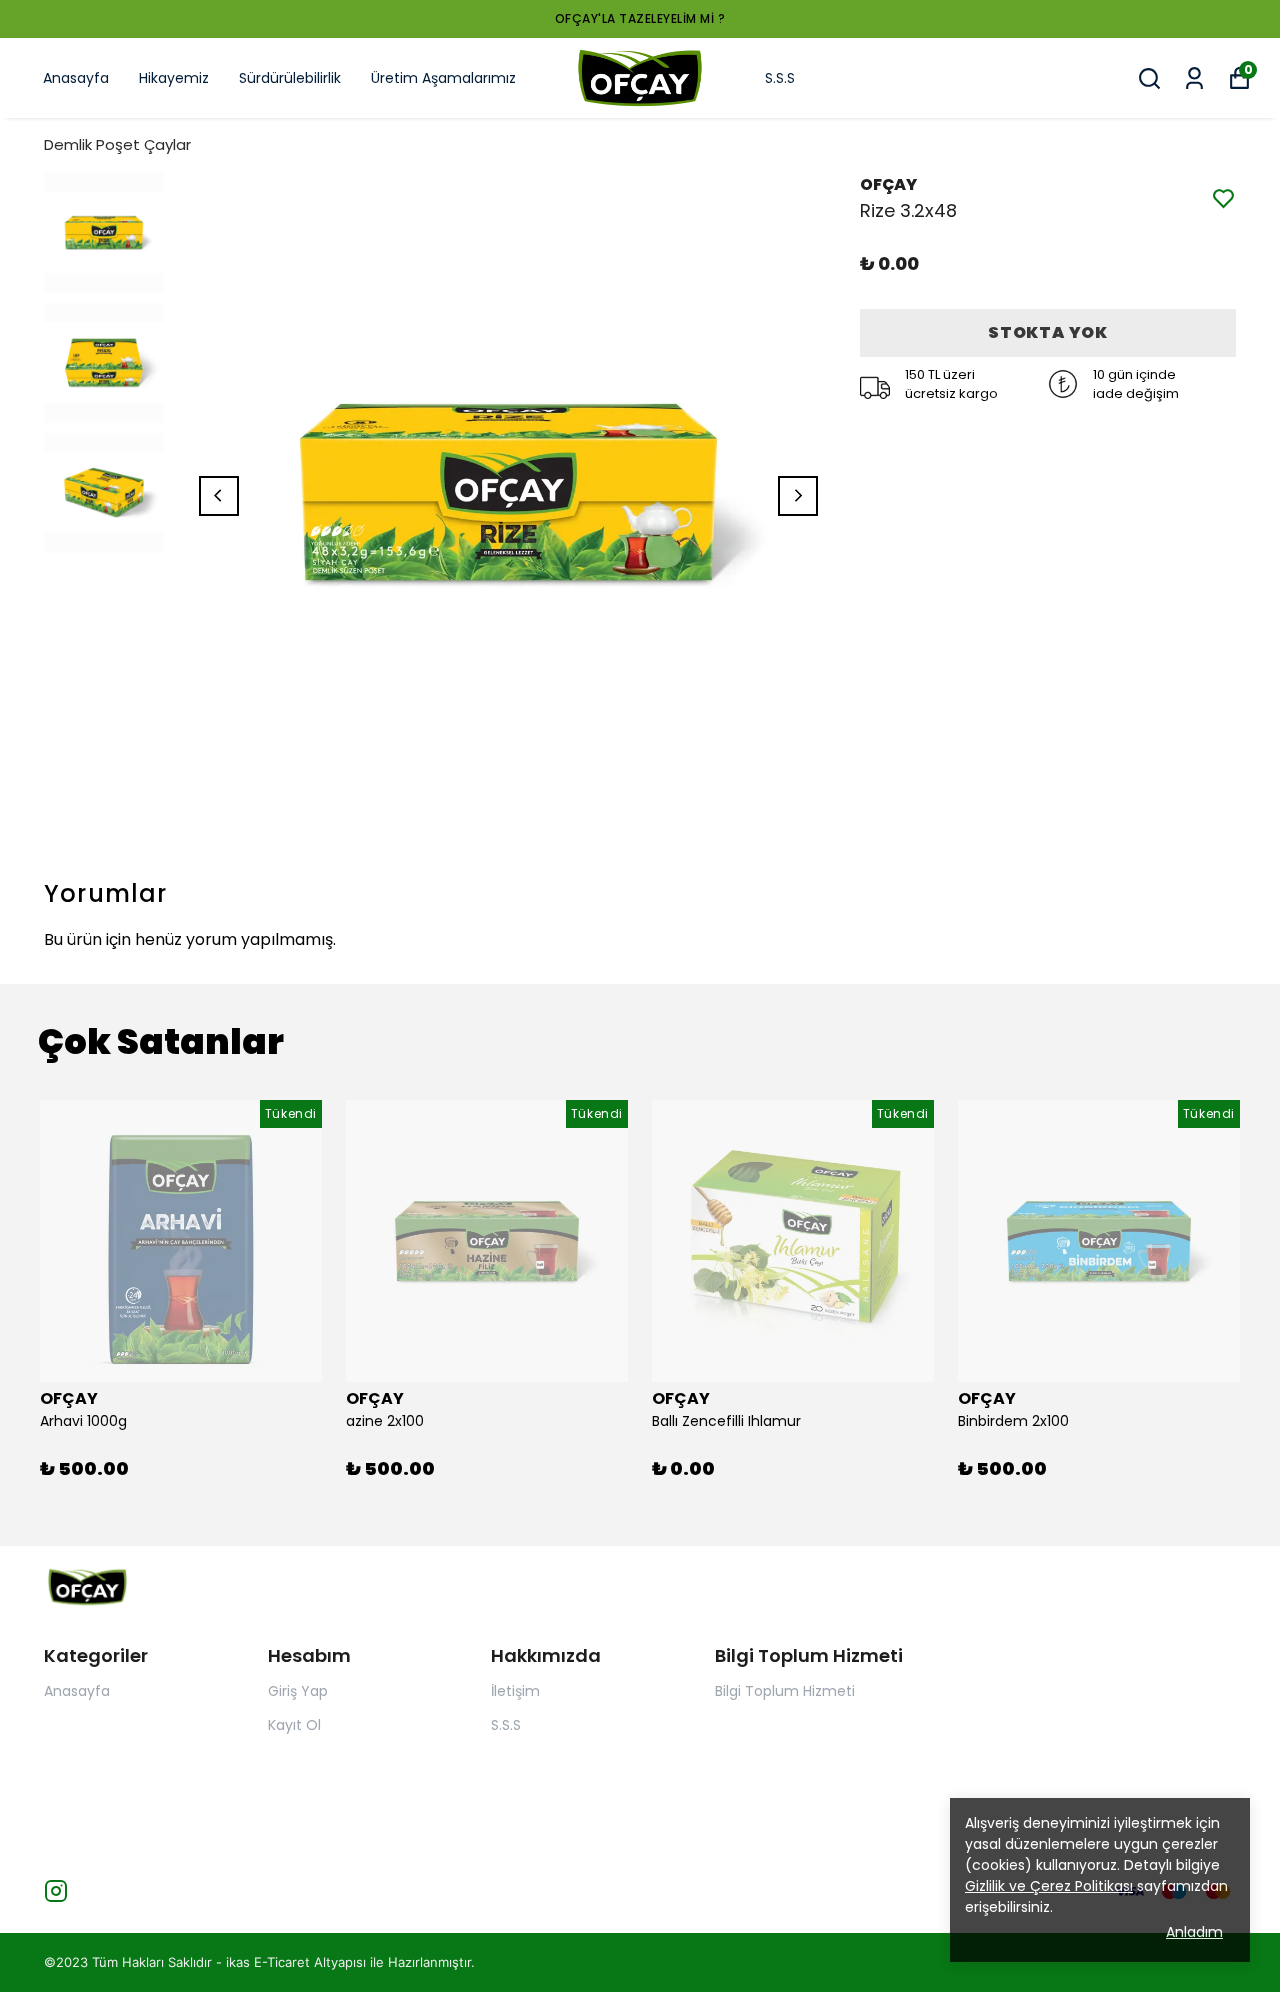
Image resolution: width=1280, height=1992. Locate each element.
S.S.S (780, 78)
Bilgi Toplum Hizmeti (785, 1691)
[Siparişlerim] (1194, 78)
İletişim (515, 1691)
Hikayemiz (174, 78)
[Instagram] (56, 1891)
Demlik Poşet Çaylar (117, 144)
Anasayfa (76, 78)
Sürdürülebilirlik (290, 78)
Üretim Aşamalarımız (443, 78)
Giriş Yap (298, 1691)
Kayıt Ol (294, 1725)
